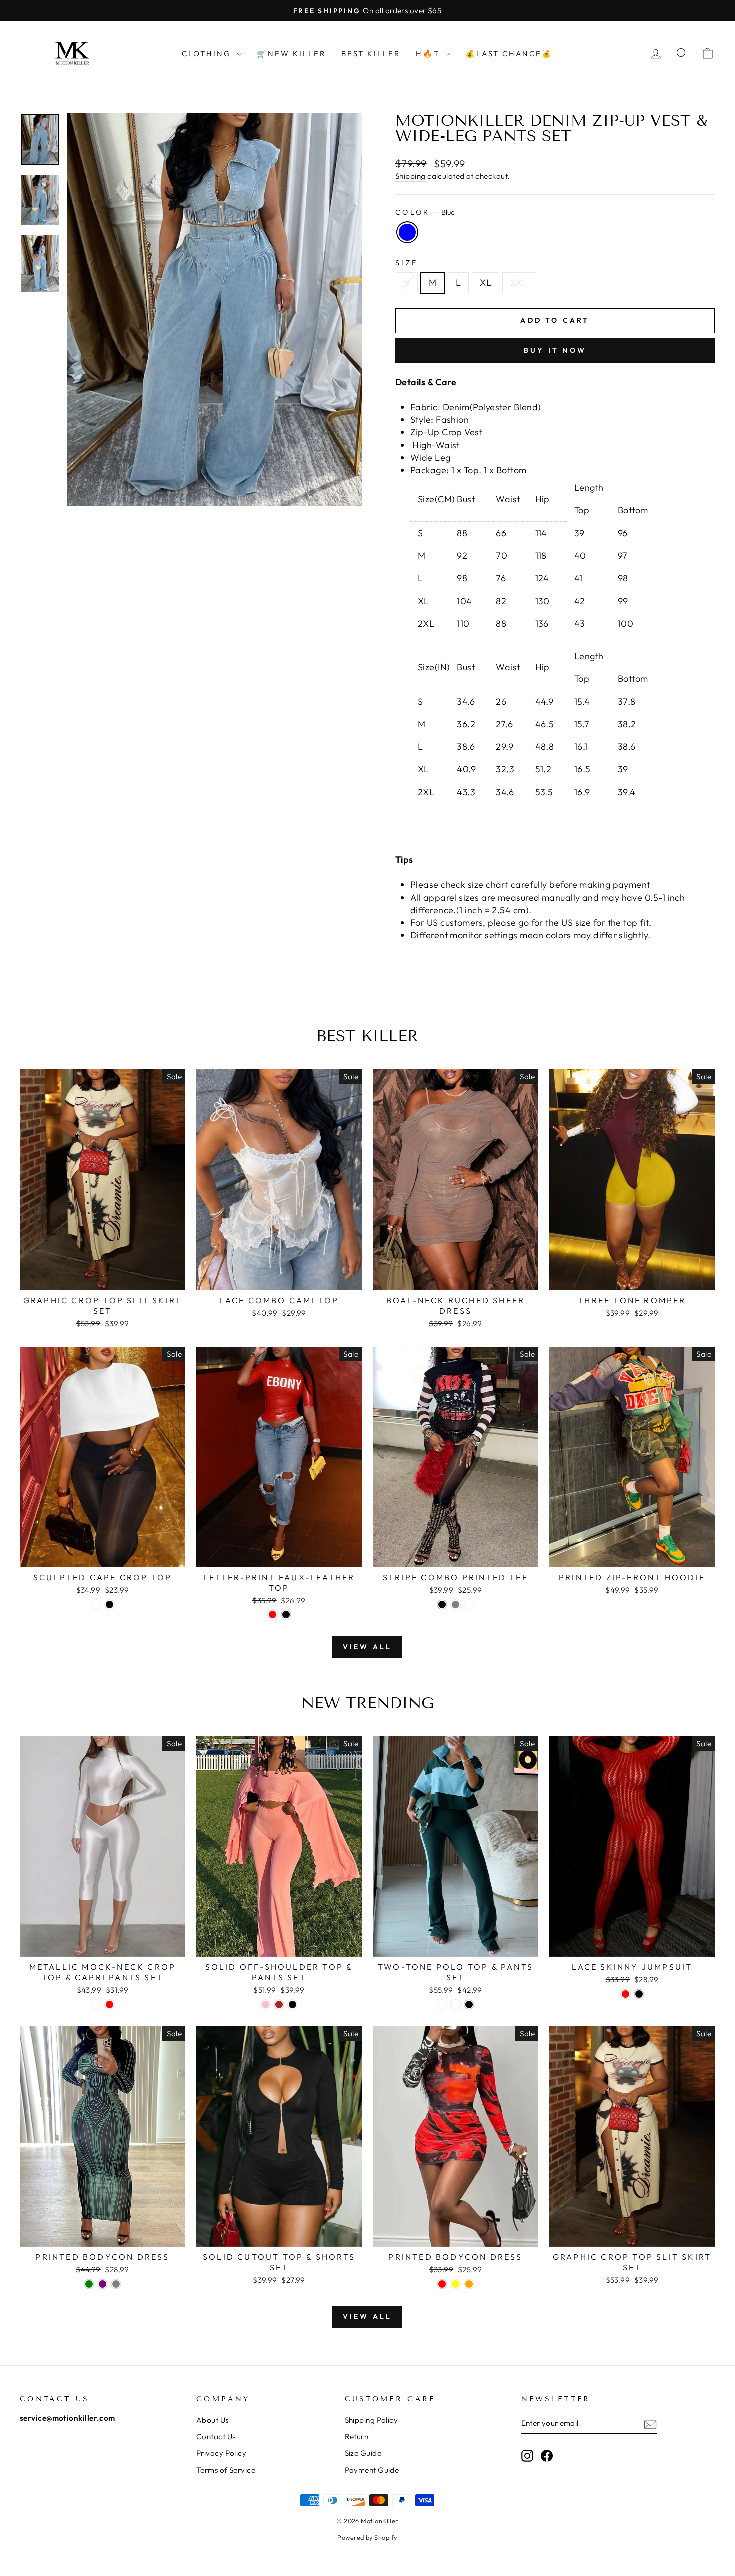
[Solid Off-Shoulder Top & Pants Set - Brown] (279, 2005)
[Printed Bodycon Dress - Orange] (469, 2284)
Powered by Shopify (367, 2537)
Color (425, 212)
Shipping (411, 176)
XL (486, 282)
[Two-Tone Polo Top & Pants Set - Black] (469, 2005)
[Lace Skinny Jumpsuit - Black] (639, 1994)
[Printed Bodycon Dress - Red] (442, 2284)
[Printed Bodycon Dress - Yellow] (456, 2284)
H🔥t (429, 53)
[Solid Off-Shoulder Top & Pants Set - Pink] (266, 2005)
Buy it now (555, 350)
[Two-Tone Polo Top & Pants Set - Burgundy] (456, 2005)
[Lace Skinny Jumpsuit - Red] (626, 1994)
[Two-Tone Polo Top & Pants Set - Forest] (442, 2005)
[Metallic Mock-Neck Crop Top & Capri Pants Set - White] (96, 2005)
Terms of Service (226, 2470)
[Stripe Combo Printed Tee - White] (469, 1604)
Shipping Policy (372, 2420)
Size (407, 263)
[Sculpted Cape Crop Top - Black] (110, 1604)
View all (368, 1647)
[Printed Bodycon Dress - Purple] (103, 2284)
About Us (213, 2420)
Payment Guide (372, 2470)
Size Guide (363, 2453)
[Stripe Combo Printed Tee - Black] (442, 1604)
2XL (519, 282)
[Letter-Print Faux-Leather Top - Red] (273, 1614)
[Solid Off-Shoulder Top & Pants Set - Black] (293, 2005)
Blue (407, 232)
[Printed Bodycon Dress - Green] (89, 2284)
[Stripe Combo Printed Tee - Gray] (456, 1604)
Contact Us (216, 2437)
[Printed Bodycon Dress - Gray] (116, 2284)
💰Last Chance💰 (509, 53)
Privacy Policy (221, 2453)
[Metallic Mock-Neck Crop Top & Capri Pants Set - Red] (110, 2005)
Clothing (208, 53)
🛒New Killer (292, 53)
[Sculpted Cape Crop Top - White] (96, 1604)
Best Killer (371, 53)
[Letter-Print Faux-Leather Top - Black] (286, 1614)
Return (357, 2437)
